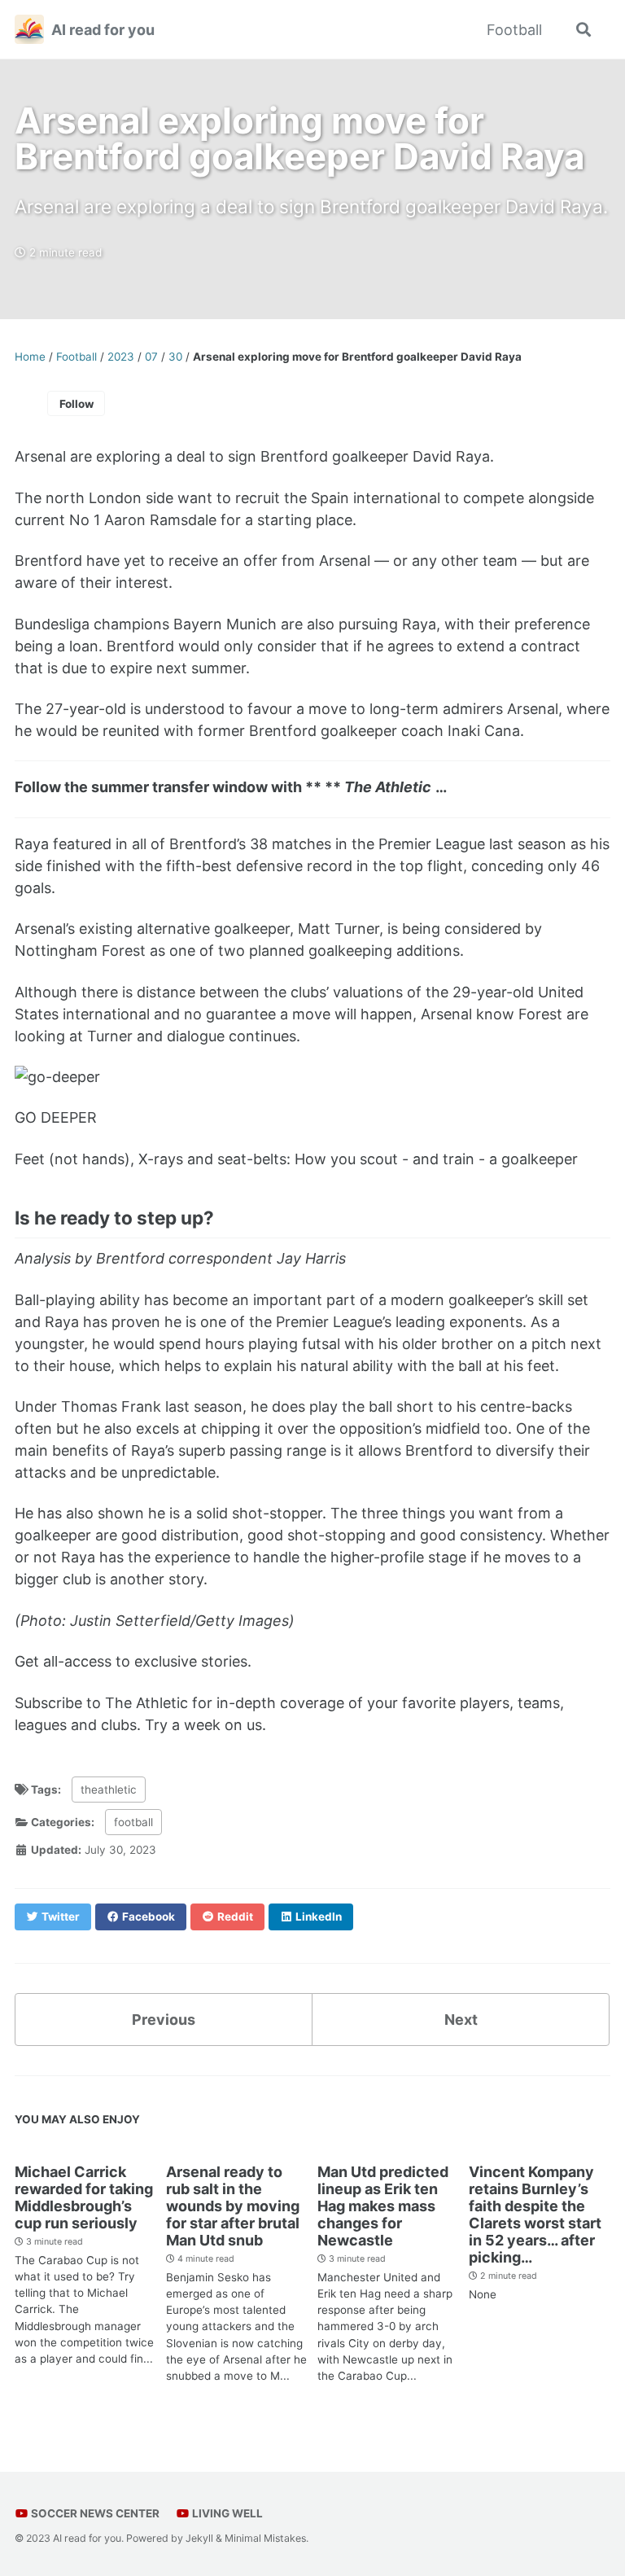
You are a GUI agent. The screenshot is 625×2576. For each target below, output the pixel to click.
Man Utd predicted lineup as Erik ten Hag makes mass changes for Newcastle (383, 2206)
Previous (164, 2020)
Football (514, 30)
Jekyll (199, 2538)
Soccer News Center (94, 2513)
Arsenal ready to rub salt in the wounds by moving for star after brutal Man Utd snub (233, 2206)
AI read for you (103, 30)
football (133, 1822)
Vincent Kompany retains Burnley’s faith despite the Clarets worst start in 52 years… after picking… (535, 2215)
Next (461, 2020)
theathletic (109, 1790)
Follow (76, 404)
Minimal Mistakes (265, 2538)
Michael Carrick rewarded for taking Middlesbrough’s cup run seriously (84, 2197)
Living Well (226, 2513)
